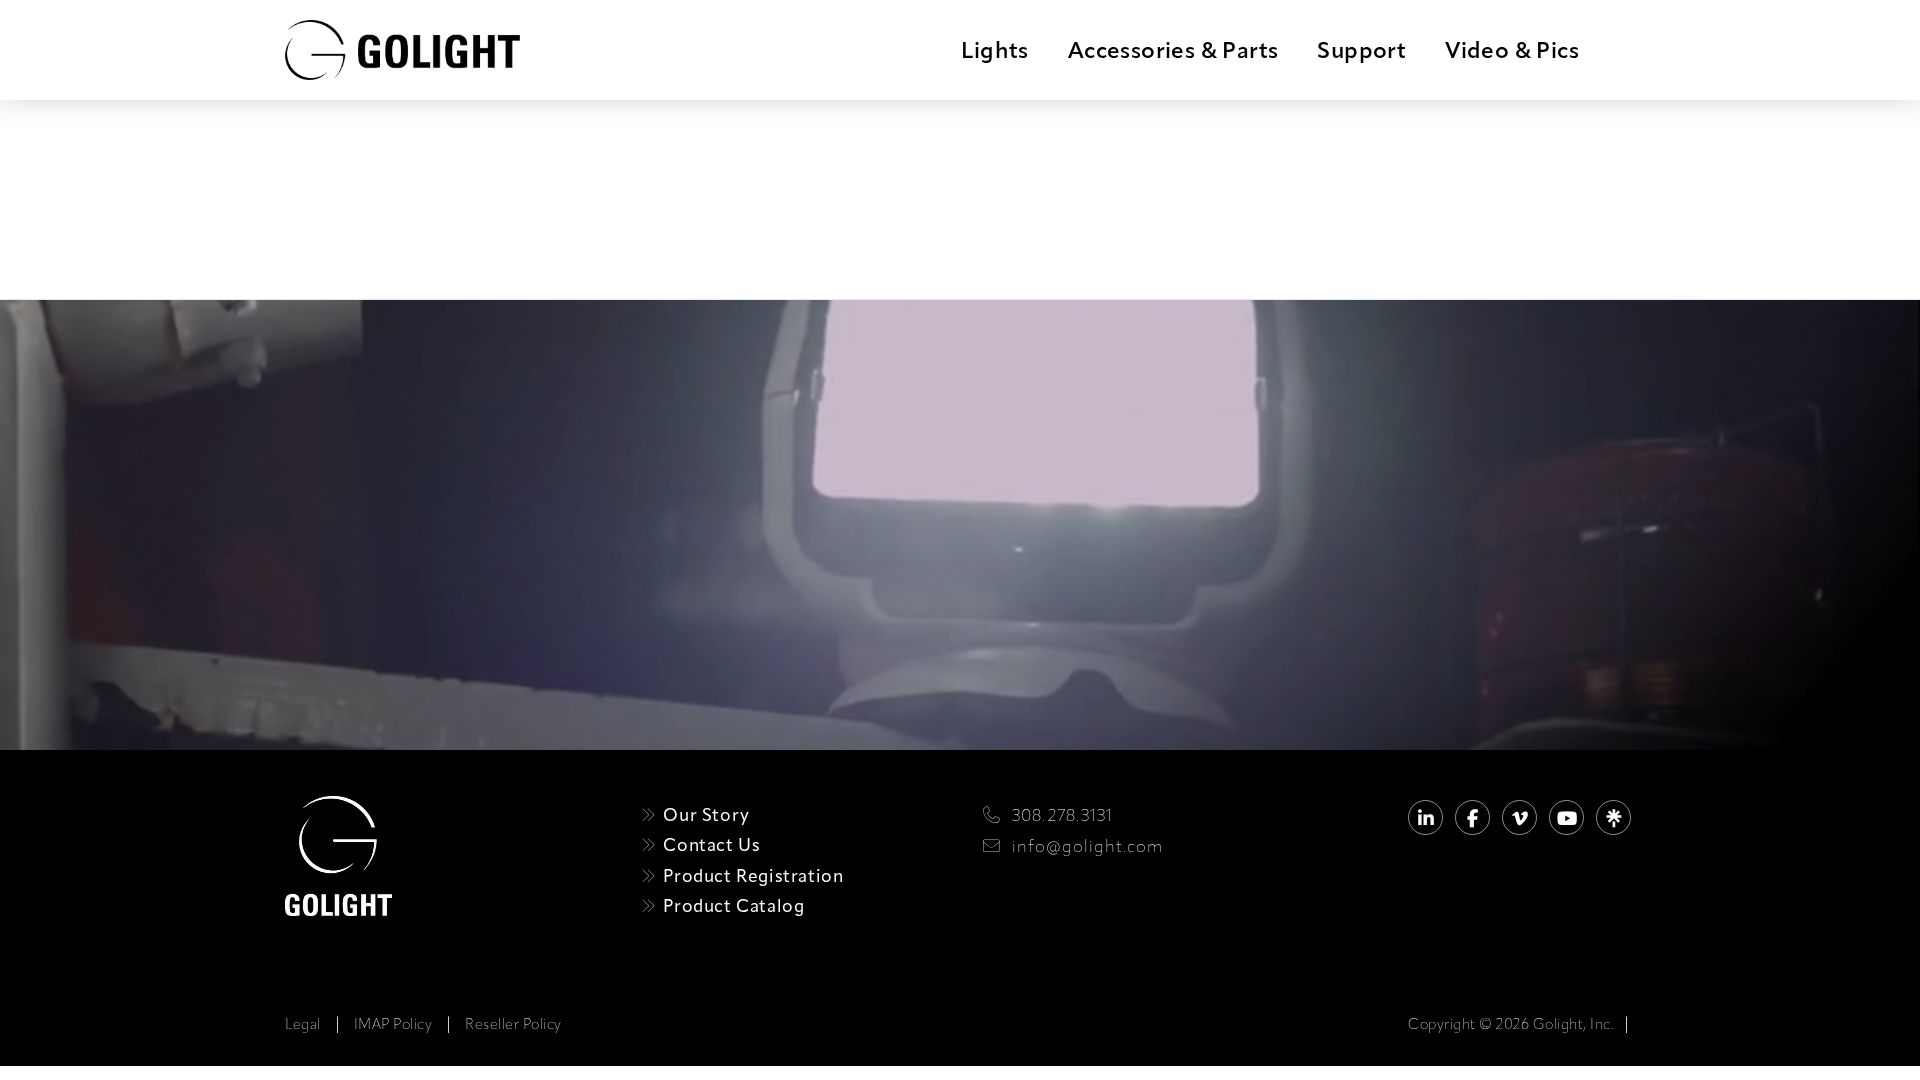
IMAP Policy (393, 1024)
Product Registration (751, 875)
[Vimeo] (1519, 817)
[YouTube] (1566, 817)
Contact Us (709, 844)
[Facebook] (1472, 817)
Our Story (704, 814)
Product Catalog (731, 905)
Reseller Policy (513, 1024)
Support (1361, 50)
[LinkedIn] (1425, 817)
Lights (994, 50)
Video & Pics (1512, 50)
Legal (303, 1024)
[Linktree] (1613, 817)
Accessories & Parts (1173, 50)
